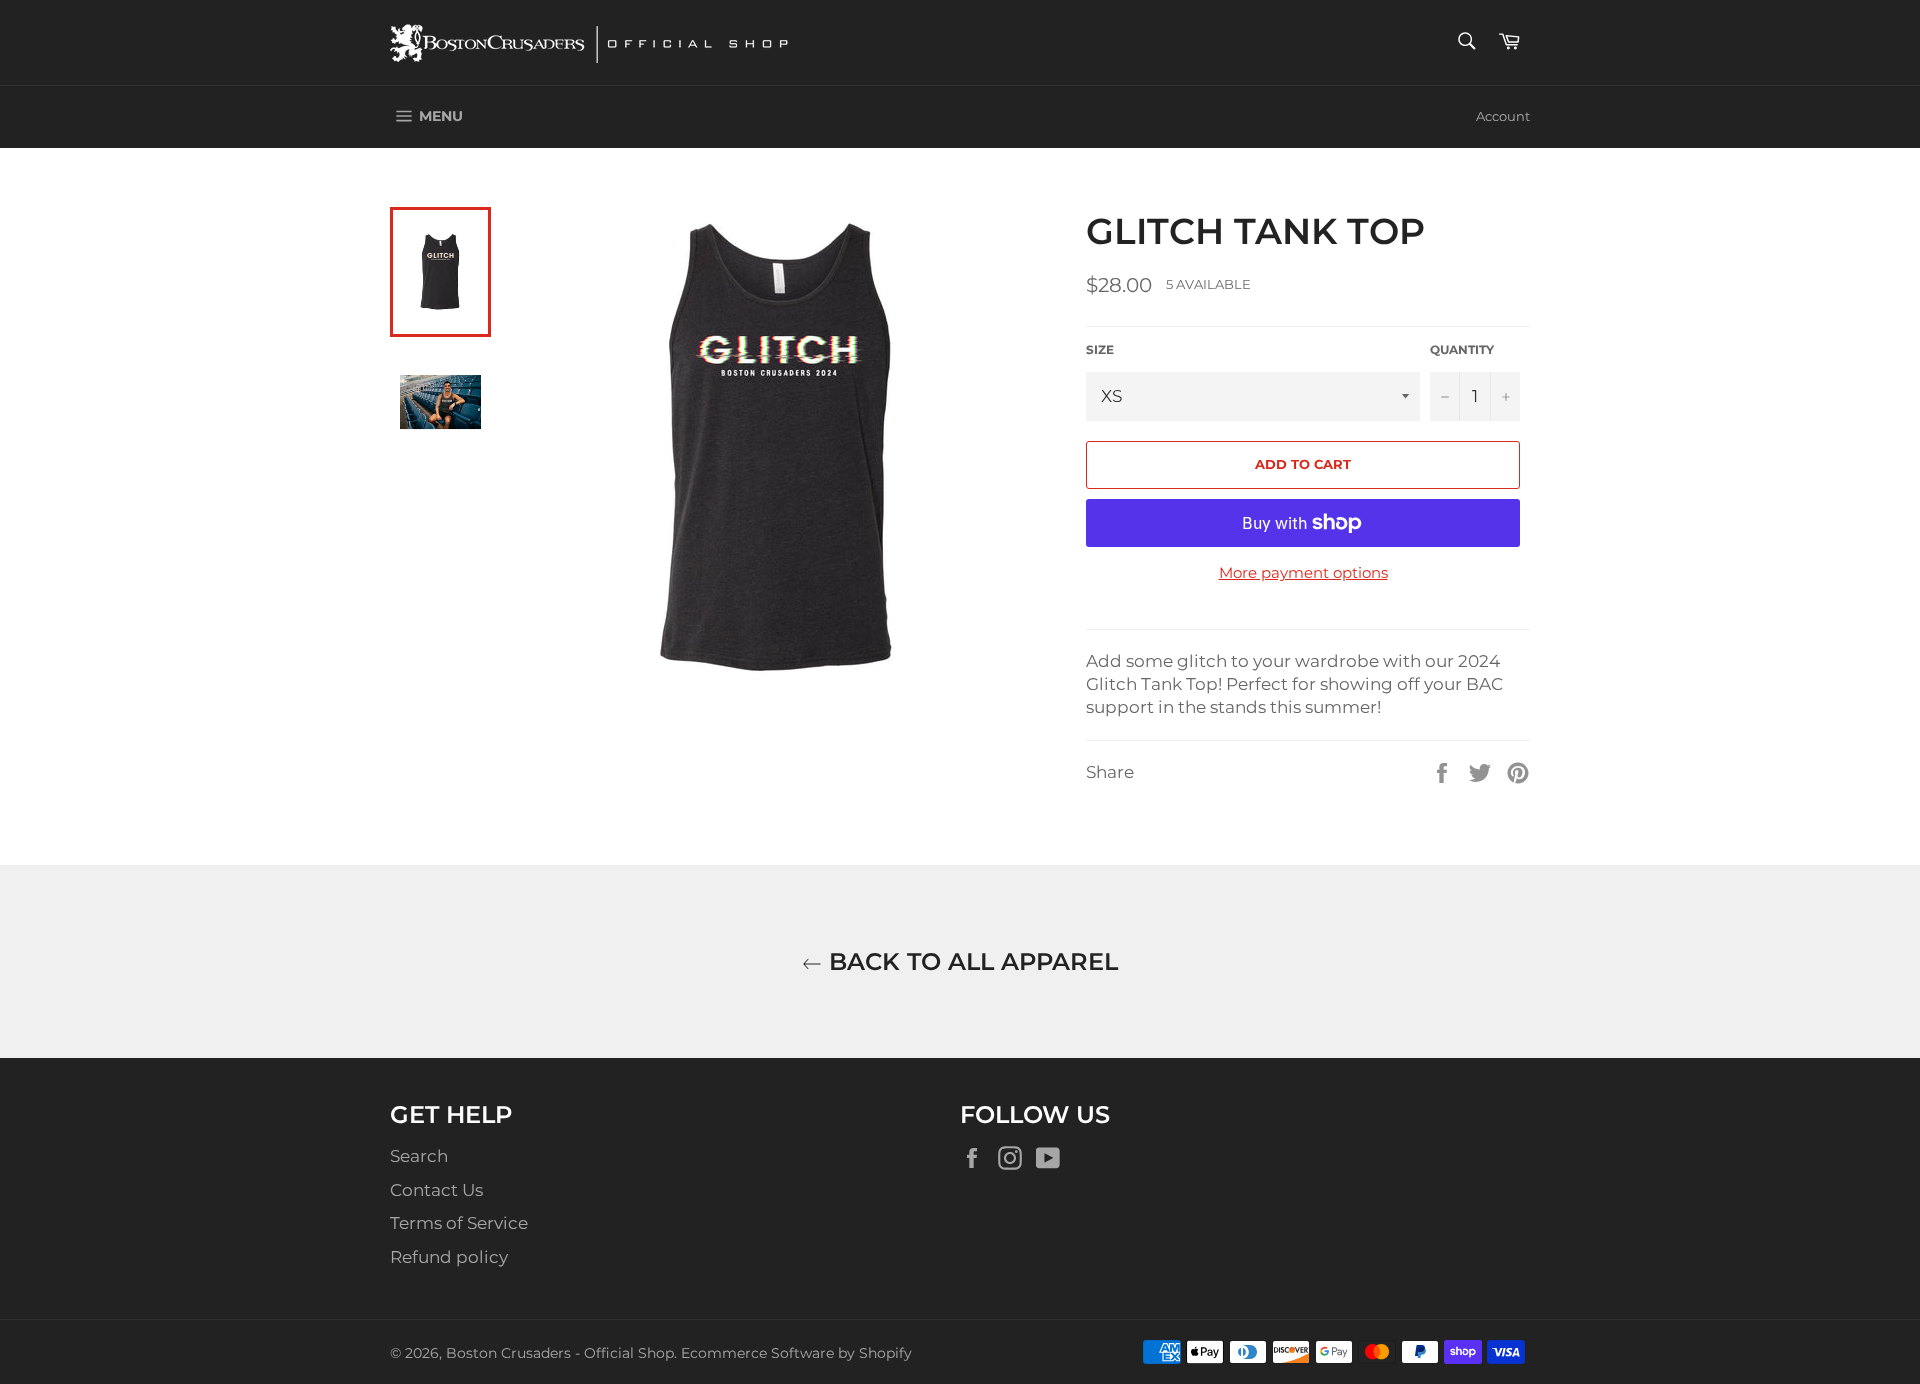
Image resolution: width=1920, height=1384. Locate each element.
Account (1503, 116)
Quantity (1462, 349)
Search (419, 1156)
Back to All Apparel (970, 961)
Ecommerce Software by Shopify (796, 1353)
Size (1100, 349)
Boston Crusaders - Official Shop (560, 1353)
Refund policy (449, 1257)
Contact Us (436, 1190)
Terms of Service (459, 1223)
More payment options (1303, 572)
